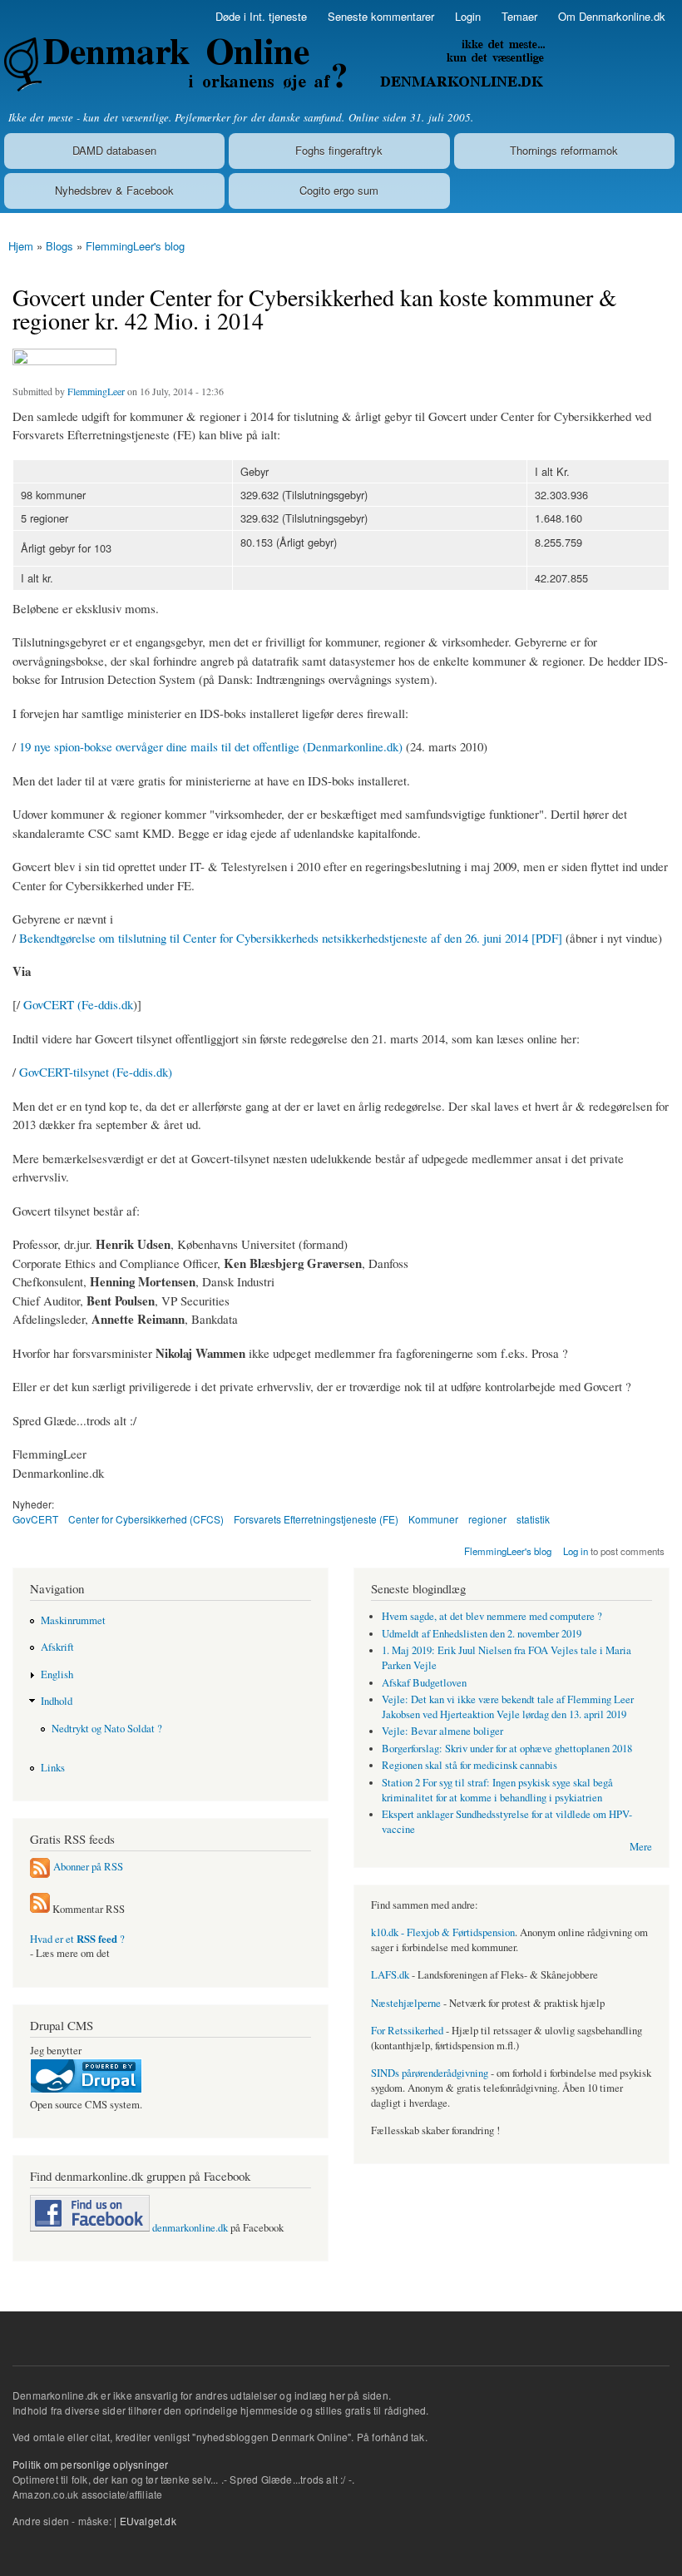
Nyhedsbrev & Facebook (114, 190)
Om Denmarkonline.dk (612, 16)
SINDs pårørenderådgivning (430, 2073)
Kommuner (433, 1519)
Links (53, 1768)
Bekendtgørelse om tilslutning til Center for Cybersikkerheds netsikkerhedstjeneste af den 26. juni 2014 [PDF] (291, 938)
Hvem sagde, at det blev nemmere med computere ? (492, 1616)
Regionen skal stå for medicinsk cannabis (469, 1765)
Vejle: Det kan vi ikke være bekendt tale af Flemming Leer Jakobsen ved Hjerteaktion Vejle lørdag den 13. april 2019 (508, 1707)
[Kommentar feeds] (40, 1909)
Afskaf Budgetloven (424, 1683)
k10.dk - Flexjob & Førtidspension (443, 1932)
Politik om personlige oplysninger (91, 2464)
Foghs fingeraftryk (339, 150)
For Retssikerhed (407, 2031)
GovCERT (35, 1519)
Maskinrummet (73, 1620)
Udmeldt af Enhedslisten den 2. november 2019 (482, 1634)
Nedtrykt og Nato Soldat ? (107, 1729)
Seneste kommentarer (381, 16)
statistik (533, 1519)
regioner (487, 1519)
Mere (641, 1847)
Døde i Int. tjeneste (261, 16)
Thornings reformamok (564, 150)
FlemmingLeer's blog (135, 246)
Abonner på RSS (88, 1867)
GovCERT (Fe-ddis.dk (78, 1004)
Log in (576, 1551)
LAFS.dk (390, 1975)
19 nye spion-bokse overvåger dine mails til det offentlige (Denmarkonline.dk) (211, 746)
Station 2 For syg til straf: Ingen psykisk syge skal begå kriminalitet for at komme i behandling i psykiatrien (497, 1790)
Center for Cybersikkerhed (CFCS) (146, 1519)
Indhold (57, 1701)
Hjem (21, 246)
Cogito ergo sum (339, 190)
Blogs (59, 246)
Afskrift (57, 1647)
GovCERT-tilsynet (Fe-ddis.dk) (96, 1072)
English (57, 1674)
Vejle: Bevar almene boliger (442, 1731)
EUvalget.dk (148, 2521)
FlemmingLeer (96, 391)
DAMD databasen (114, 150)
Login (468, 16)
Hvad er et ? (77, 1939)
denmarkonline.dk (189, 2228)
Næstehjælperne (406, 2003)
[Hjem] (272, 64)
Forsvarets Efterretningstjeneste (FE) (316, 1519)
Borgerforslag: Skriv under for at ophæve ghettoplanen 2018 (507, 1749)
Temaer (519, 16)
